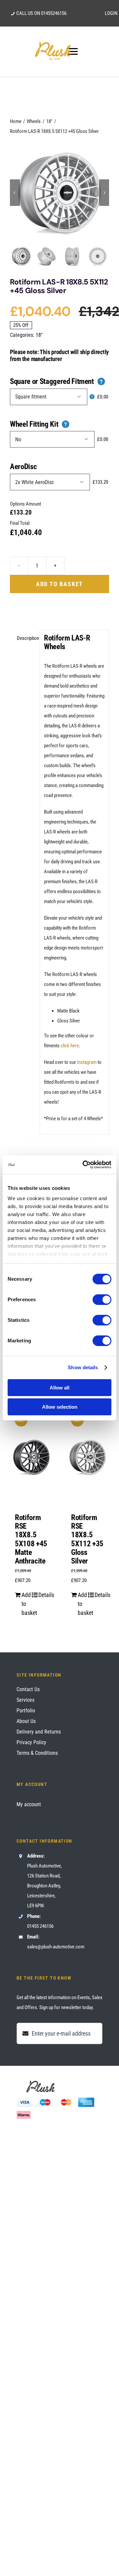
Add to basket (59, 584)
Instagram (87, 1062)
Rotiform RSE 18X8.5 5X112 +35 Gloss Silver (87, 1539)
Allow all (59, 1388)
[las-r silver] (59, 193)
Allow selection (60, 1407)
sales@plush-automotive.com (56, 1947)
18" (39, 335)
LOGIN (111, 13)
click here (70, 1046)
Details (43, 1595)
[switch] (102, 1300)
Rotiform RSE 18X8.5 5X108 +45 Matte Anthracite (31, 1539)
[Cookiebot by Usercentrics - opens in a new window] (84, 1165)
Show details (83, 1367)
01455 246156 (40, 1926)
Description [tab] (26, 638)
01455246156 (54, 13)
